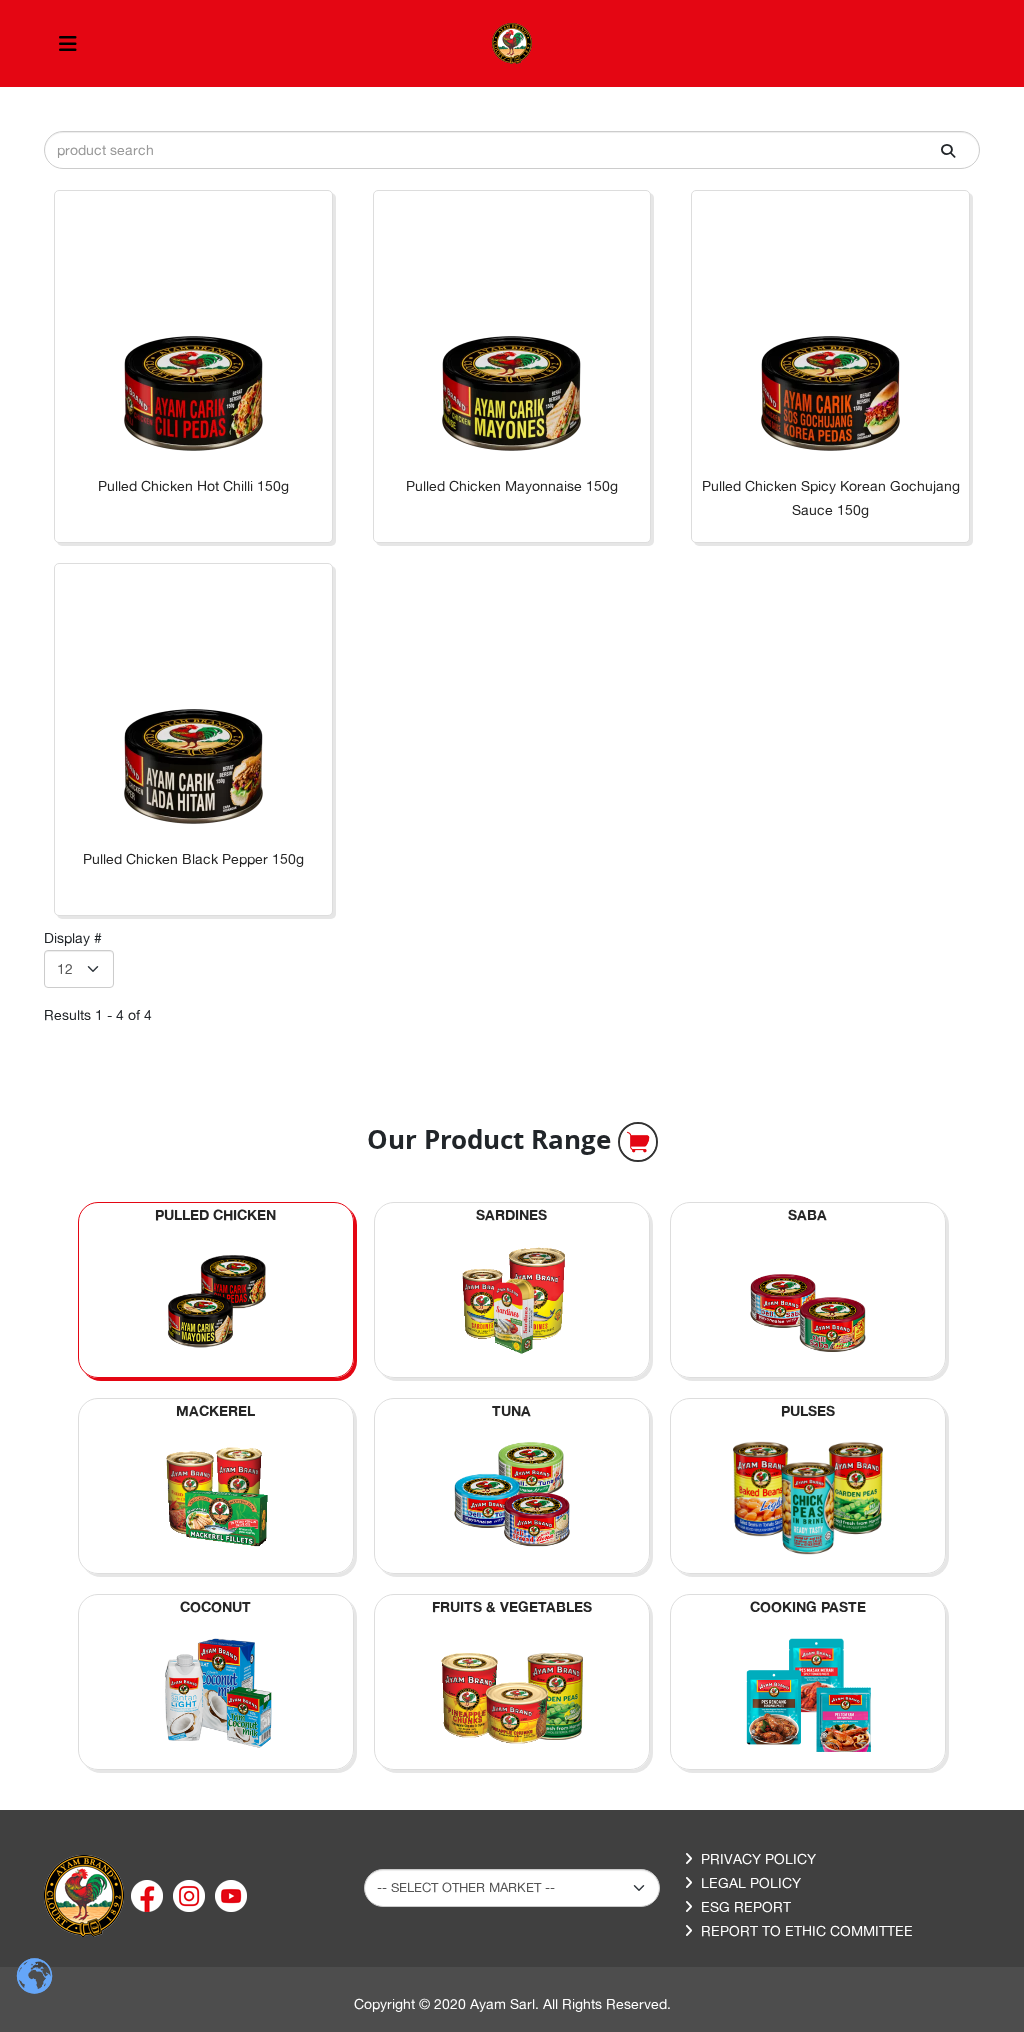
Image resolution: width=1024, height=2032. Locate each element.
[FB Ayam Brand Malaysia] (149, 1895)
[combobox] (512, 150)
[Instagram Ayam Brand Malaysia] (191, 1895)
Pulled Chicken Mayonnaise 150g (512, 486)
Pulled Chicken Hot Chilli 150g (193, 486)
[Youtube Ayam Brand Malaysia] (231, 1895)
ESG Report (746, 1907)
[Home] (84, 1895)
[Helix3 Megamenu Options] (68, 43)
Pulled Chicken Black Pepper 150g (193, 859)
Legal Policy (751, 1883)
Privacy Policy (758, 1859)
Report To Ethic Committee (807, 1931)
